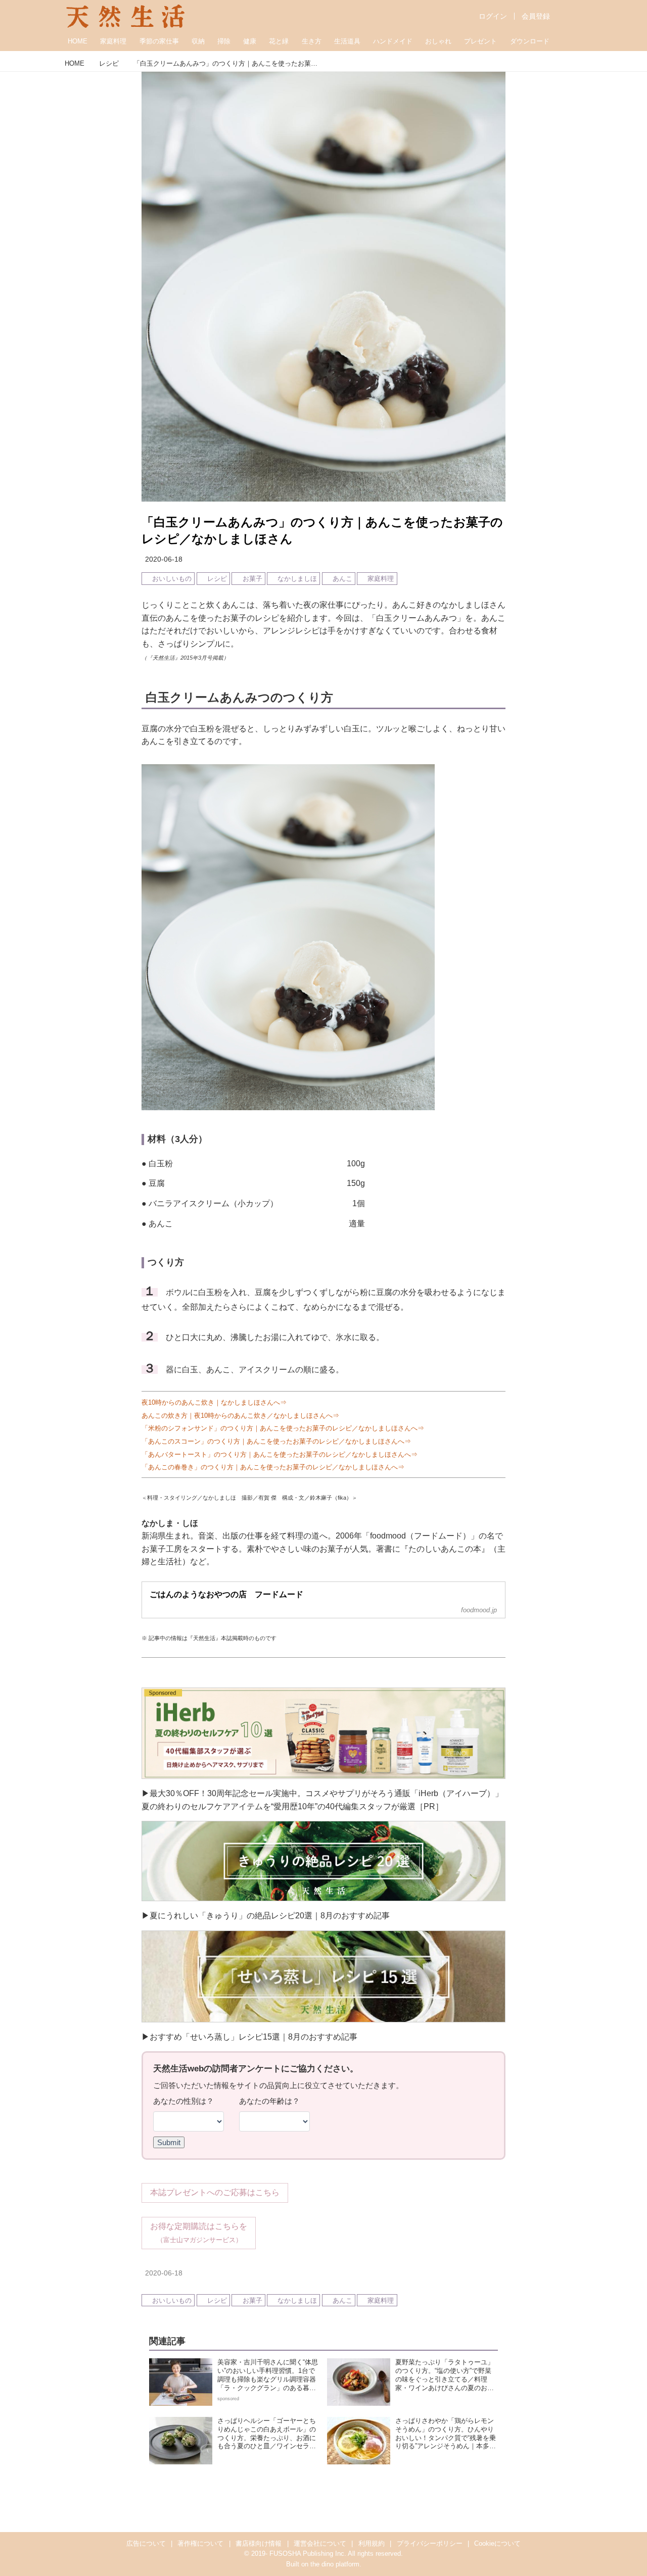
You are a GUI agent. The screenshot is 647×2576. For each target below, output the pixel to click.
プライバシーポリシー (430, 2543)
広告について (146, 2543)
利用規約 (372, 2543)
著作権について (200, 2543)
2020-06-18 (164, 559)
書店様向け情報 (259, 2543)
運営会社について (320, 2543)
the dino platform (335, 2564)
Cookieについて (497, 2543)
